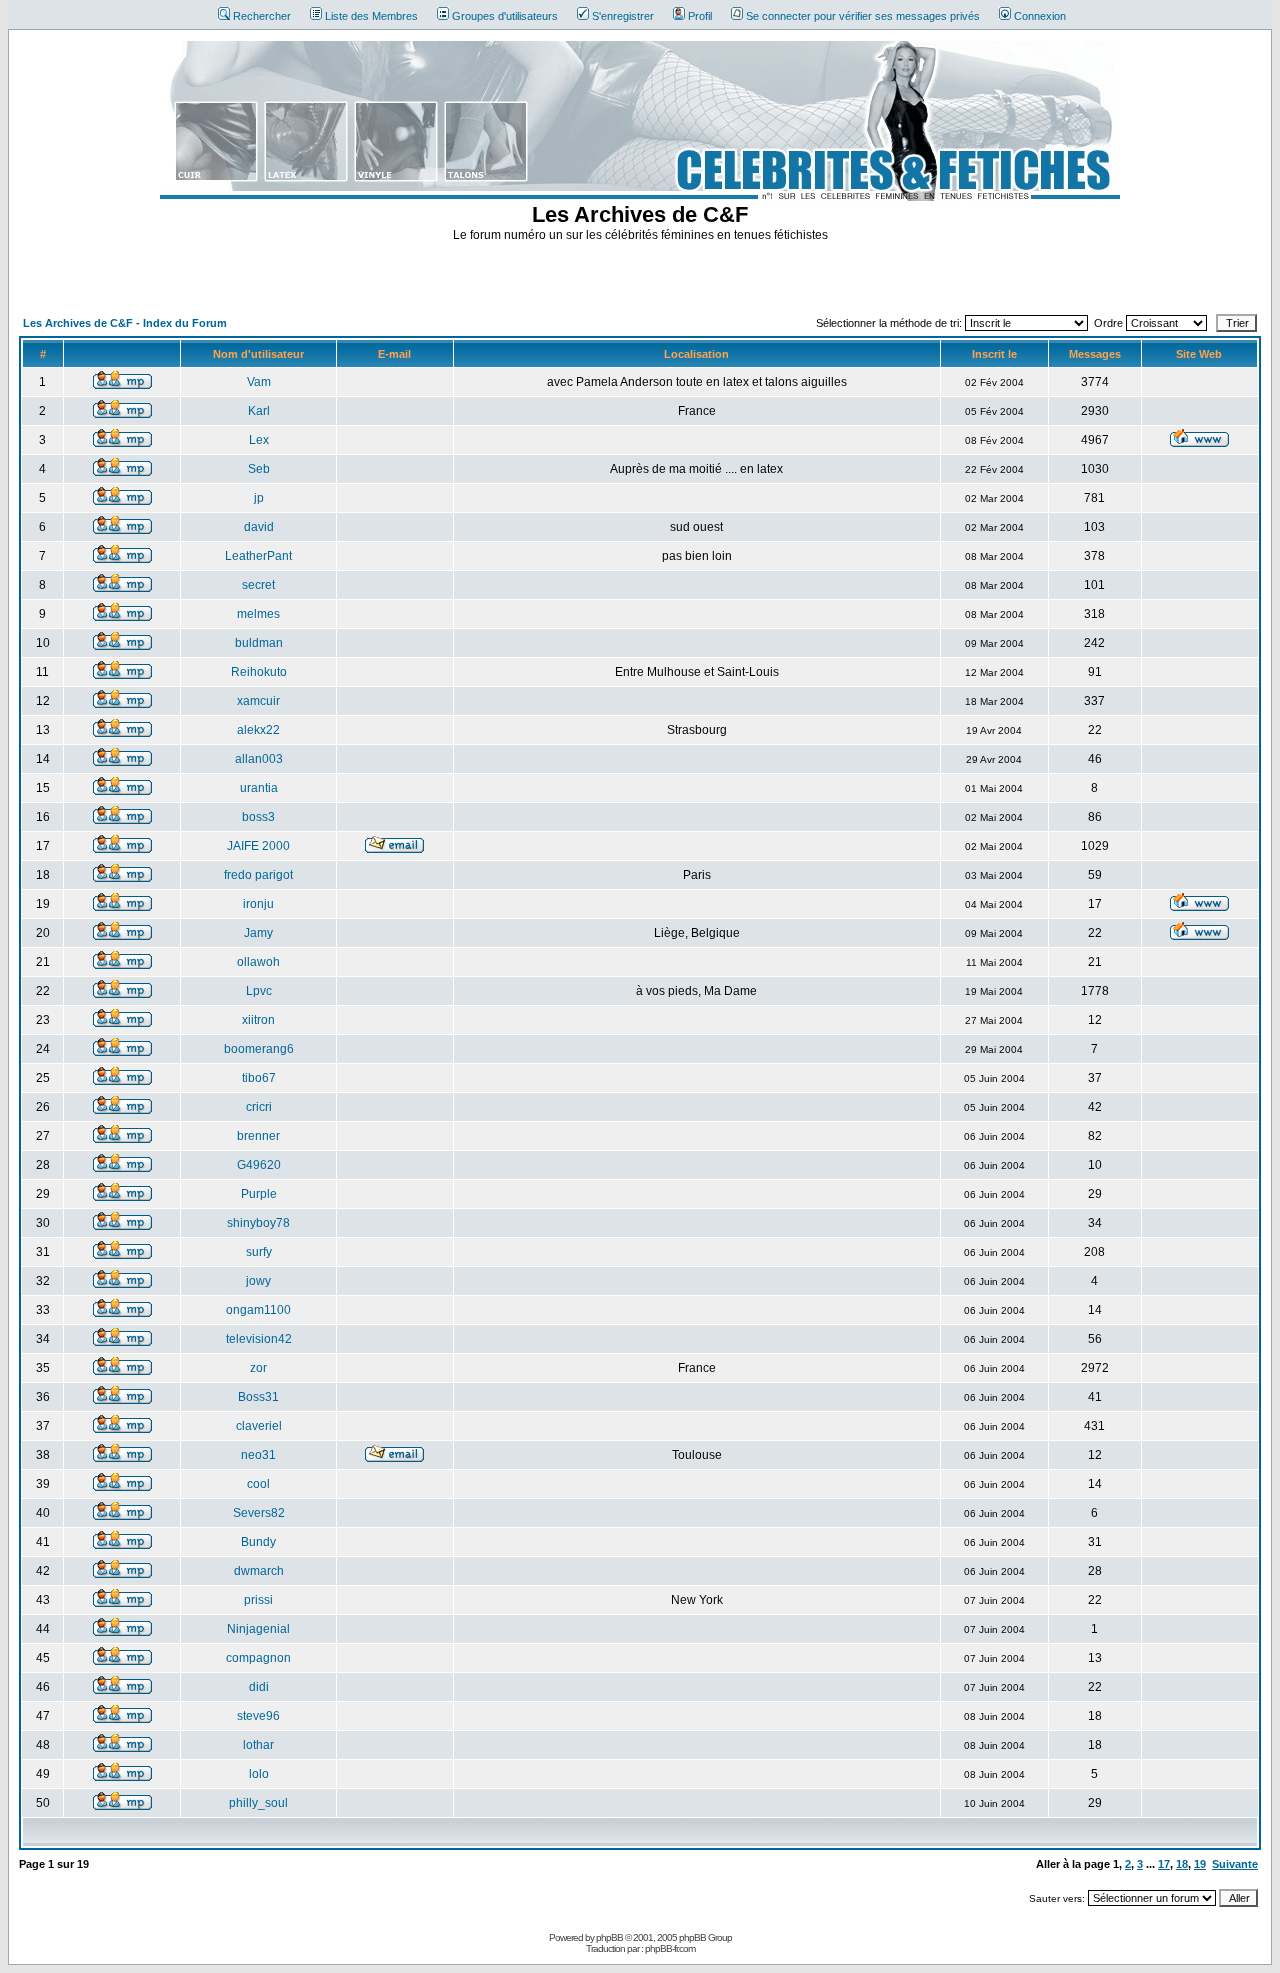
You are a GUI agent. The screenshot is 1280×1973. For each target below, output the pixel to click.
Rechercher (262, 16)
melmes (258, 614)
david (259, 527)
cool (258, 1484)
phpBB (609, 1937)
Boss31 (258, 1397)
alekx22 (258, 730)
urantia (259, 788)
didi (259, 1687)
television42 (259, 1339)
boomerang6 (259, 1049)
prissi (258, 1600)
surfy (259, 1252)
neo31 (258, 1455)
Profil (700, 16)
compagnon (258, 1658)
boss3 (258, 817)
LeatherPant (258, 556)
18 (1182, 1864)
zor (258, 1368)
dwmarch (259, 1571)
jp (259, 498)
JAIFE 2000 (258, 846)
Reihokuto (259, 672)
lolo (259, 1774)
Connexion (1040, 16)
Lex (259, 440)
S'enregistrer (623, 16)
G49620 (259, 1165)
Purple (259, 1194)
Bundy (258, 1542)
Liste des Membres (371, 16)
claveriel (259, 1426)
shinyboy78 (258, 1223)
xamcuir (258, 701)
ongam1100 (258, 1310)
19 (1200, 1864)
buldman (259, 643)
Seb (259, 469)
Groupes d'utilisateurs (505, 16)
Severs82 (259, 1513)
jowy (258, 1281)
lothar (258, 1745)
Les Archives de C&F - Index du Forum (125, 323)
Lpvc (259, 991)
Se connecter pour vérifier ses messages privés (863, 16)
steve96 (258, 1716)
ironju (258, 904)
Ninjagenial (258, 1629)
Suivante (1235, 1864)
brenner (258, 1136)
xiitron (258, 1020)
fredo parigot (258, 875)
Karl (259, 411)
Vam (259, 382)
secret (258, 585)
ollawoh (258, 962)
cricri (259, 1107)
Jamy (258, 933)
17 (1164, 1864)
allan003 (259, 759)
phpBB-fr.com (670, 1948)
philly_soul (258, 1803)
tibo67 (259, 1078)
